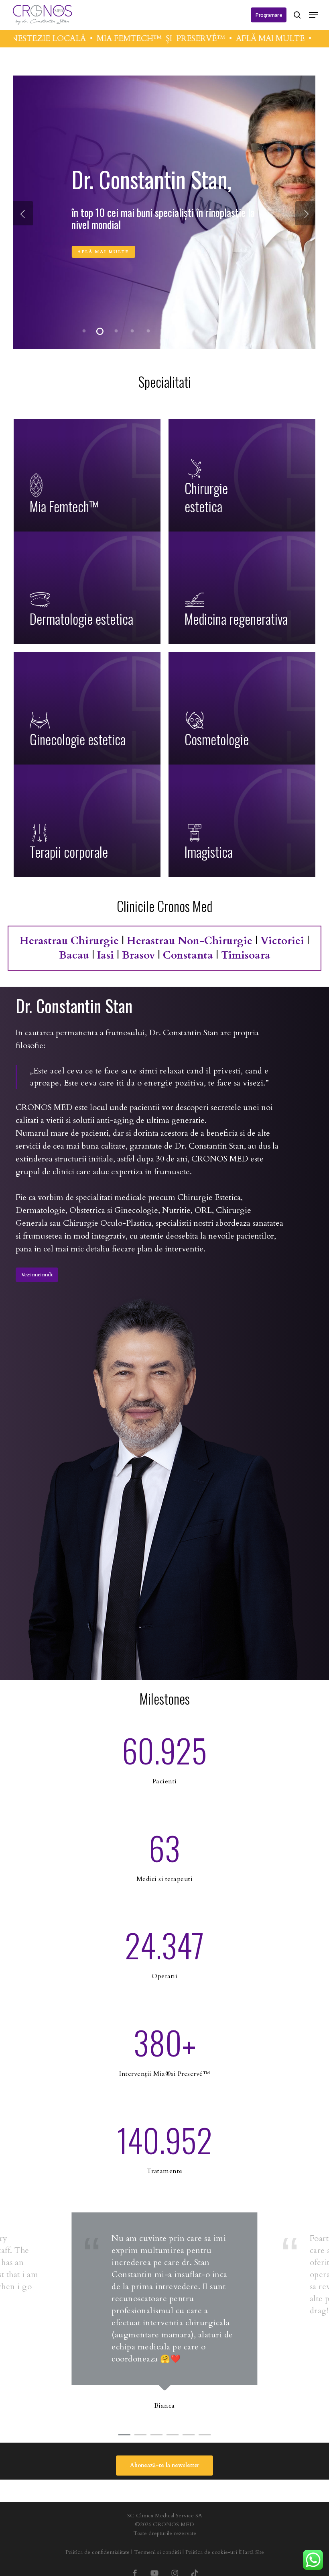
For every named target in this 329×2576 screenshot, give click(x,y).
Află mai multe (103, 244)
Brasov (138, 955)
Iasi (106, 955)
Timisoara (246, 955)
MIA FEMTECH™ (78, 38)
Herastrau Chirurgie (69, 941)
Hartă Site (252, 2552)
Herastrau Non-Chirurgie (190, 941)
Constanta (188, 955)
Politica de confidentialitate (97, 2552)
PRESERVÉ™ (149, 38)
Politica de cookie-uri (211, 2552)
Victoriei (282, 941)
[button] (313, 15)
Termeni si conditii (157, 2552)
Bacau (74, 955)
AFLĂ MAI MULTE (219, 38)
